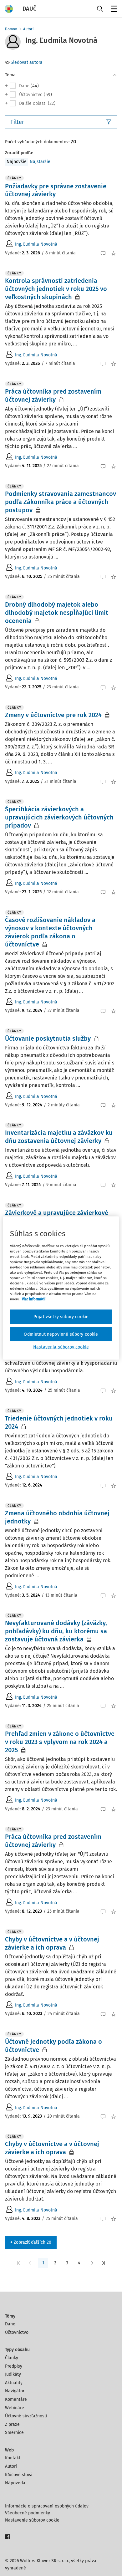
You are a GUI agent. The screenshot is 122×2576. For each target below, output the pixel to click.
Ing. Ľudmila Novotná (36, 244)
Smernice (14, 2433)
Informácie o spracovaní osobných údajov (47, 2506)
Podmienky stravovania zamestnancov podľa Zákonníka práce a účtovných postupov (61, 502)
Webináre (15, 2408)
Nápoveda (15, 2483)
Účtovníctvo (17, 2332)
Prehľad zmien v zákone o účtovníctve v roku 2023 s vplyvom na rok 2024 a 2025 (60, 1742)
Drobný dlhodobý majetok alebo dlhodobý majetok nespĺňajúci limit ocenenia (57, 613)
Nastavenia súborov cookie (61, 1347)
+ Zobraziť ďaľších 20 (31, 2242)
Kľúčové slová (19, 2475)
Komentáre (16, 2399)
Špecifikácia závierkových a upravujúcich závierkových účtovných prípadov (59, 817)
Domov (11, 29)
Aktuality (14, 2383)
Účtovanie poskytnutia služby (48, 1038)
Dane (10, 2324)
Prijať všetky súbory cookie (61, 1317)
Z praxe (12, 2424)
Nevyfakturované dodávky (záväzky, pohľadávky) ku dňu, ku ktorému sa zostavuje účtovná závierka (56, 1631)
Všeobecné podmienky (28, 2513)
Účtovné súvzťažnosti (26, 2416)
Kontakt (13, 2458)
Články (12, 2358)
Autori (28, 29)
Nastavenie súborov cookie (32, 2520)
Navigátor (15, 2391)
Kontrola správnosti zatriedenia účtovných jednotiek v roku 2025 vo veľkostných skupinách (56, 289)
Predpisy (14, 2366)
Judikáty (13, 2374)
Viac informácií (34, 1299)
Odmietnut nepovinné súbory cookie (61, 1334)
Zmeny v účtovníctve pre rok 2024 (53, 715)
